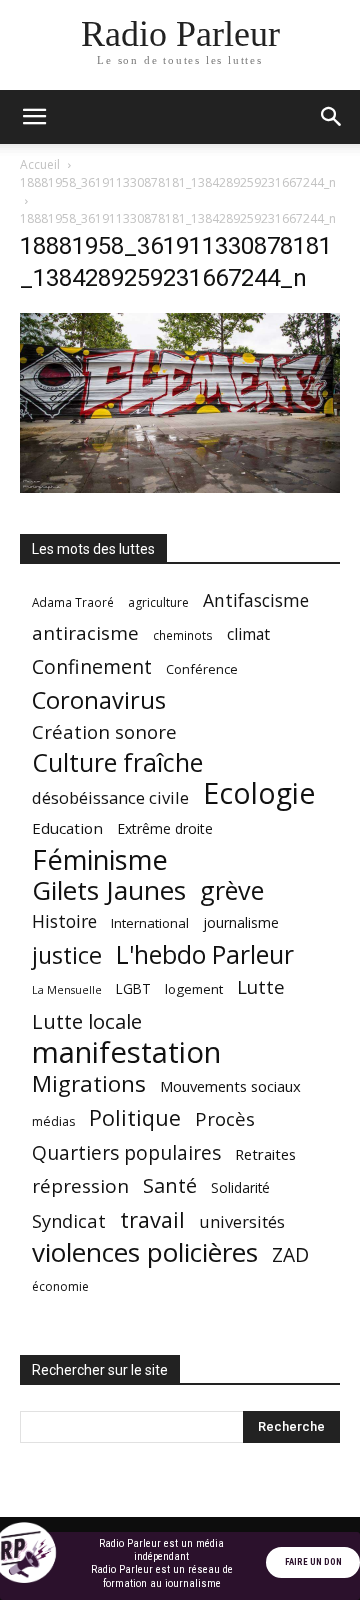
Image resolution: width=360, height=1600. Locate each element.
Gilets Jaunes (109, 890)
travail (152, 1219)
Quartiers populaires (126, 1152)
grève (232, 890)
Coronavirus (99, 700)
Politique (135, 1117)
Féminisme (100, 859)
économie (60, 1286)
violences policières (145, 1252)
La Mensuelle (67, 990)
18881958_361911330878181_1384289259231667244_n (178, 182)
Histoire (64, 921)
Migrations (89, 1083)
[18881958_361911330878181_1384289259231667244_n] (180, 487)
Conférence (202, 669)
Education (67, 828)
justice (67, 955)
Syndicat (69, 1220)
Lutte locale (87, 1021)
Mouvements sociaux (230, 1086)
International (150, 923)
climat (248, 634)
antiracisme (85, 633)
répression (80, 1186)
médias (53, 1121)
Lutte (261, 986)
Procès (225, 1118)
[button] (34, 117)
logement (194, 989)
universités (242, 1221)
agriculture (158, 602)
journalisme (241, 922)
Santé (170, 1185)
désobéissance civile (110, 797)
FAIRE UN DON (313, 1562)
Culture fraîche (117, 762)
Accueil (40, 164)
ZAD (290, 1254)
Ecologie (259, 793)
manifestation (126, 1052)
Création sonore (104, 731)
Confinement (92, 666)
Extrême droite (165, 828)
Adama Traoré (73, 602)
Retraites (265, 1154)
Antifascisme (256, 600)
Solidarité (240, 1188)
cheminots (183, 635)
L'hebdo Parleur (205, 954)
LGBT (133, 989)
